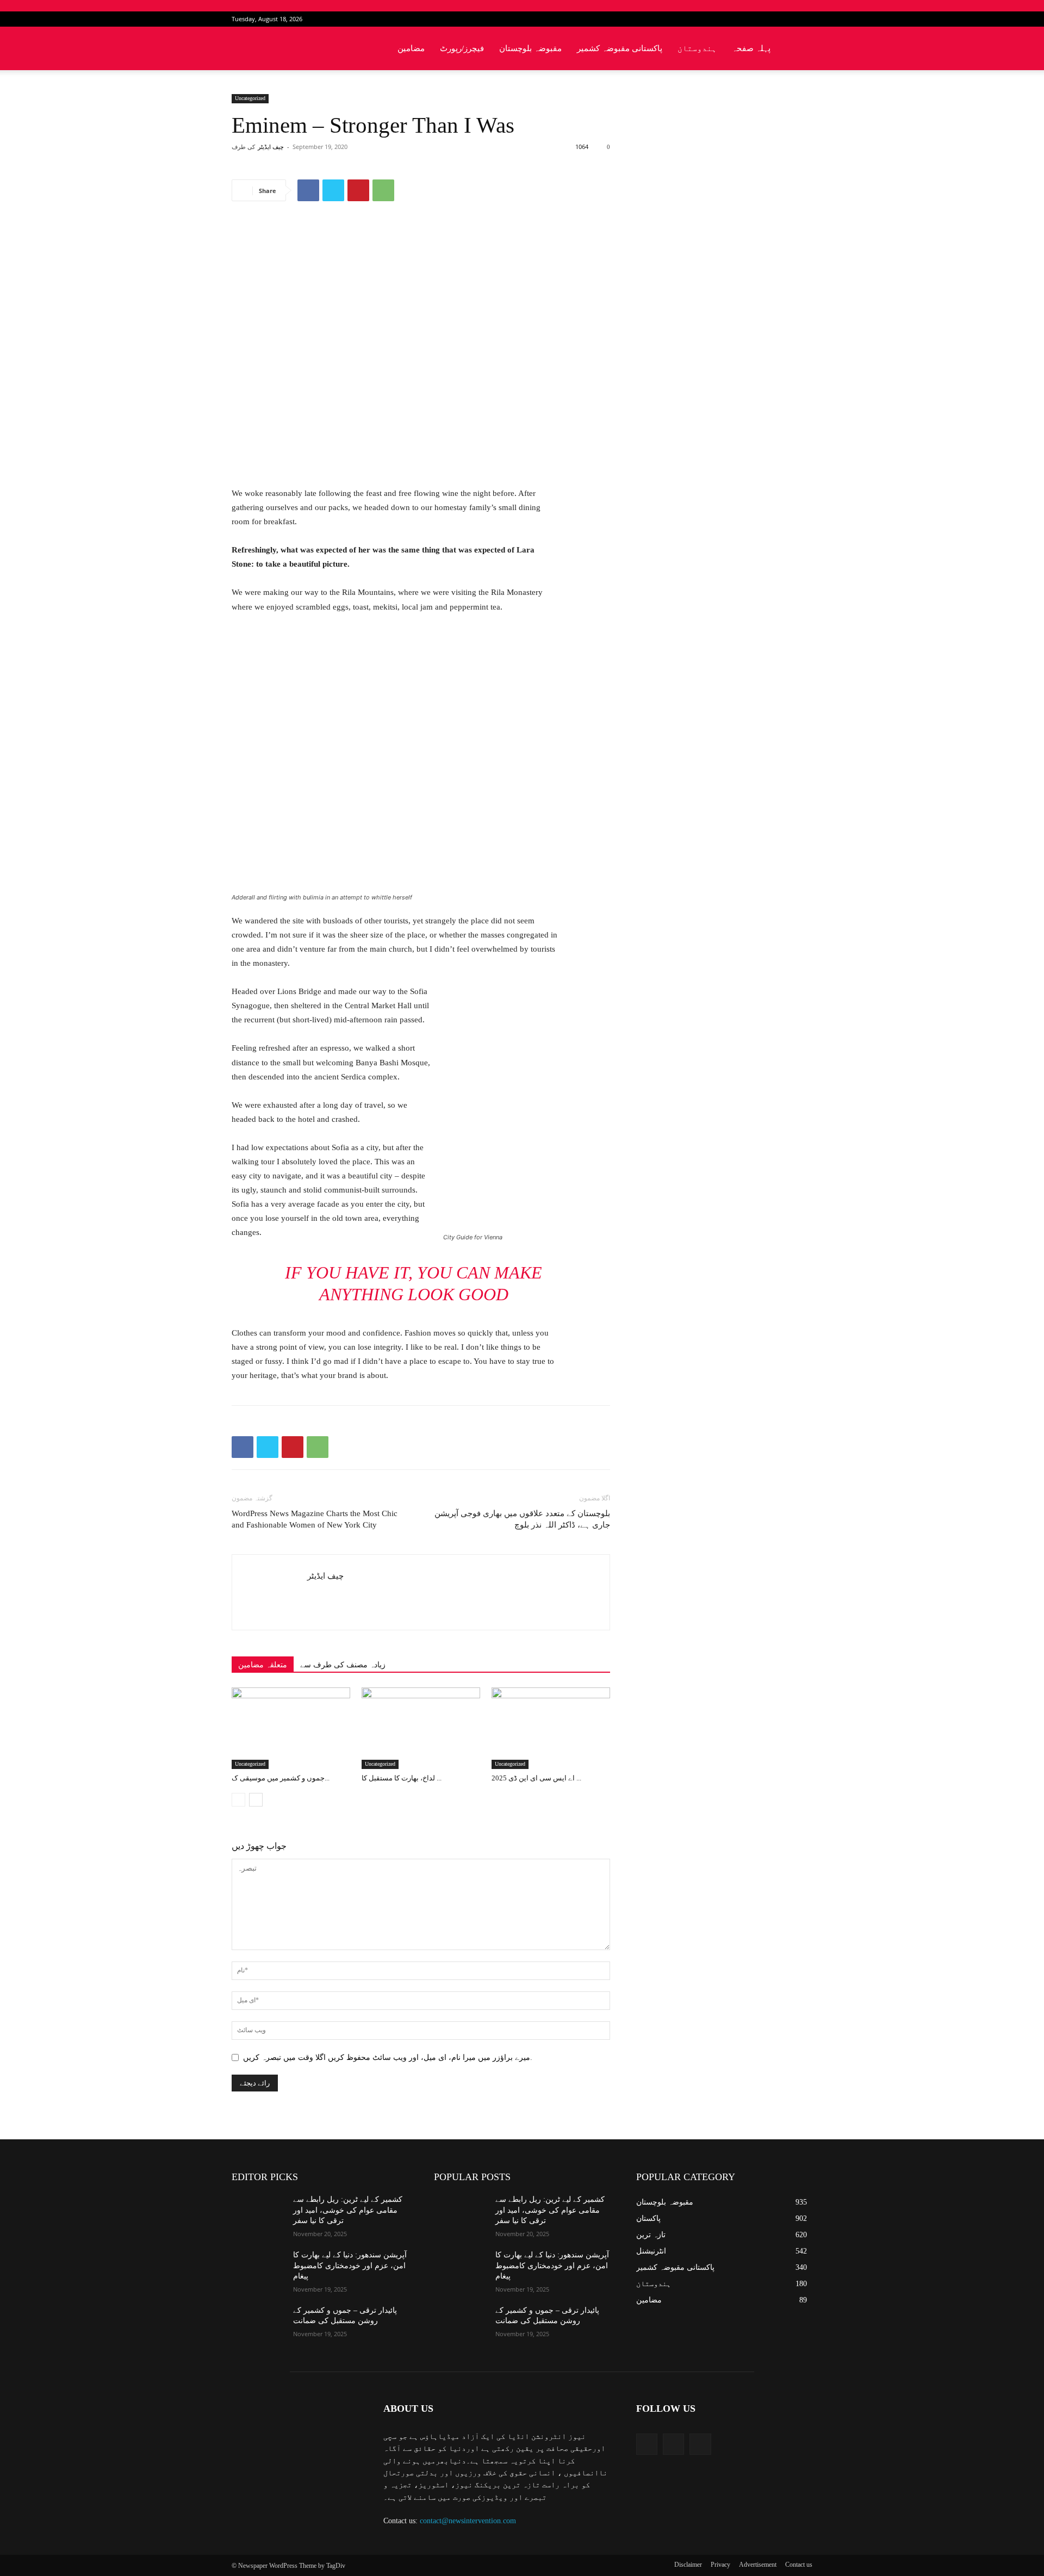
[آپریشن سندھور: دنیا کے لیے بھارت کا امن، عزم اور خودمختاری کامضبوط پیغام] (258, 2268)
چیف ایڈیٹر (271, 147)
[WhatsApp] (383, 190)
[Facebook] (768, 19)
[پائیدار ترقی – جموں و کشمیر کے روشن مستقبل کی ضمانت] (258, 2324)
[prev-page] (238, 1800)
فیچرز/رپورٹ (462, 48)
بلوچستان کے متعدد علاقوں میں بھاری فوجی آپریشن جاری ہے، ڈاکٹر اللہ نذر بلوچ (522, 1519)
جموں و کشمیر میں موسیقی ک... (281, 1778)
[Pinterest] (358, 190)
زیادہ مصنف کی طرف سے (343, 1665)
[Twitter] (786, 19)
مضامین (411, 48)
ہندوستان (697, 48)
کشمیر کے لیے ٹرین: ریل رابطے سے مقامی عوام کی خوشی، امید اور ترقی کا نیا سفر (348, 2210)
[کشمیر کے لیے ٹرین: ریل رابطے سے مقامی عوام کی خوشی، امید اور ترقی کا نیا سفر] (258, 2213)
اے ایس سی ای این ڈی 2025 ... (536, 1778)
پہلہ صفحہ (751, 48)
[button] (799, 49)
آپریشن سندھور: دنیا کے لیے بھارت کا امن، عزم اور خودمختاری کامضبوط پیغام (350, 2265)
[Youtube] (804, 19)
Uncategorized (250, 98)
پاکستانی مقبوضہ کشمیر (620, 48)
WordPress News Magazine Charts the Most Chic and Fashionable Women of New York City (315, 1519)
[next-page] (256, 1800)
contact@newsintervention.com (468, 2521)
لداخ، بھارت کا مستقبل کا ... (402, 1778)
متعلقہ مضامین (263, 1665)
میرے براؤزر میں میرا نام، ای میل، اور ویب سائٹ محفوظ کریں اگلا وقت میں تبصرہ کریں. (388, 2057)
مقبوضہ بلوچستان (530, 48)
